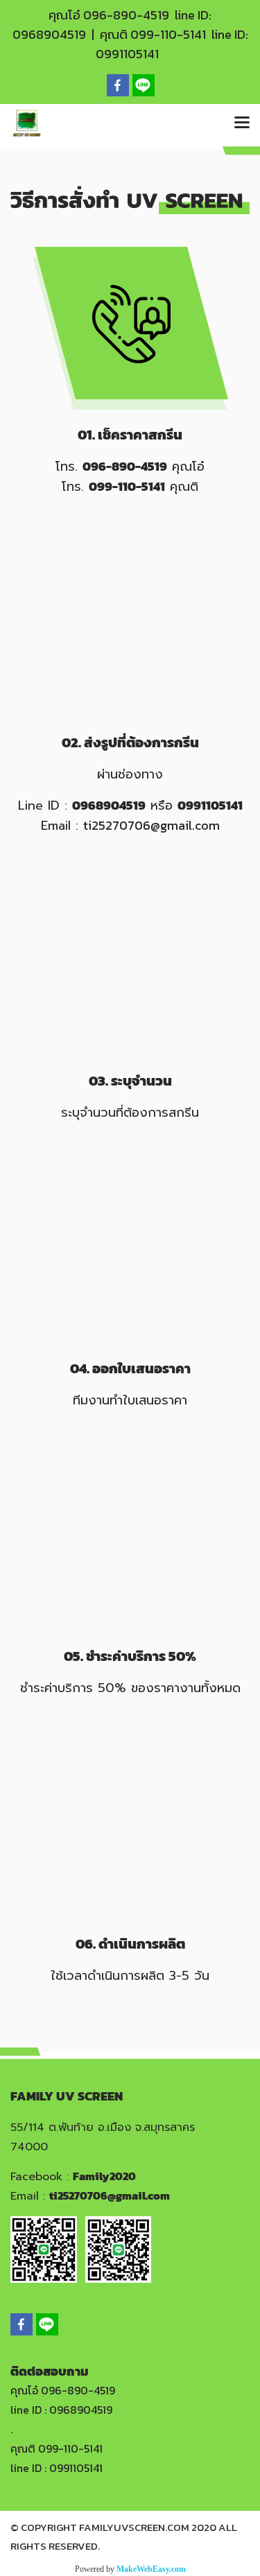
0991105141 (127, 54)
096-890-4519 (126, 15)
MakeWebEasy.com (151, 2569)
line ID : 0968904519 (61, 2410)
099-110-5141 (168, 34)
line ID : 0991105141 (57, 2468)
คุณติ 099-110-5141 (57, 2448)
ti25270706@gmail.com (151, 825)
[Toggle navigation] (242, 123)
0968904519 (49, 34)
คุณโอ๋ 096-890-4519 (63, 2390)
